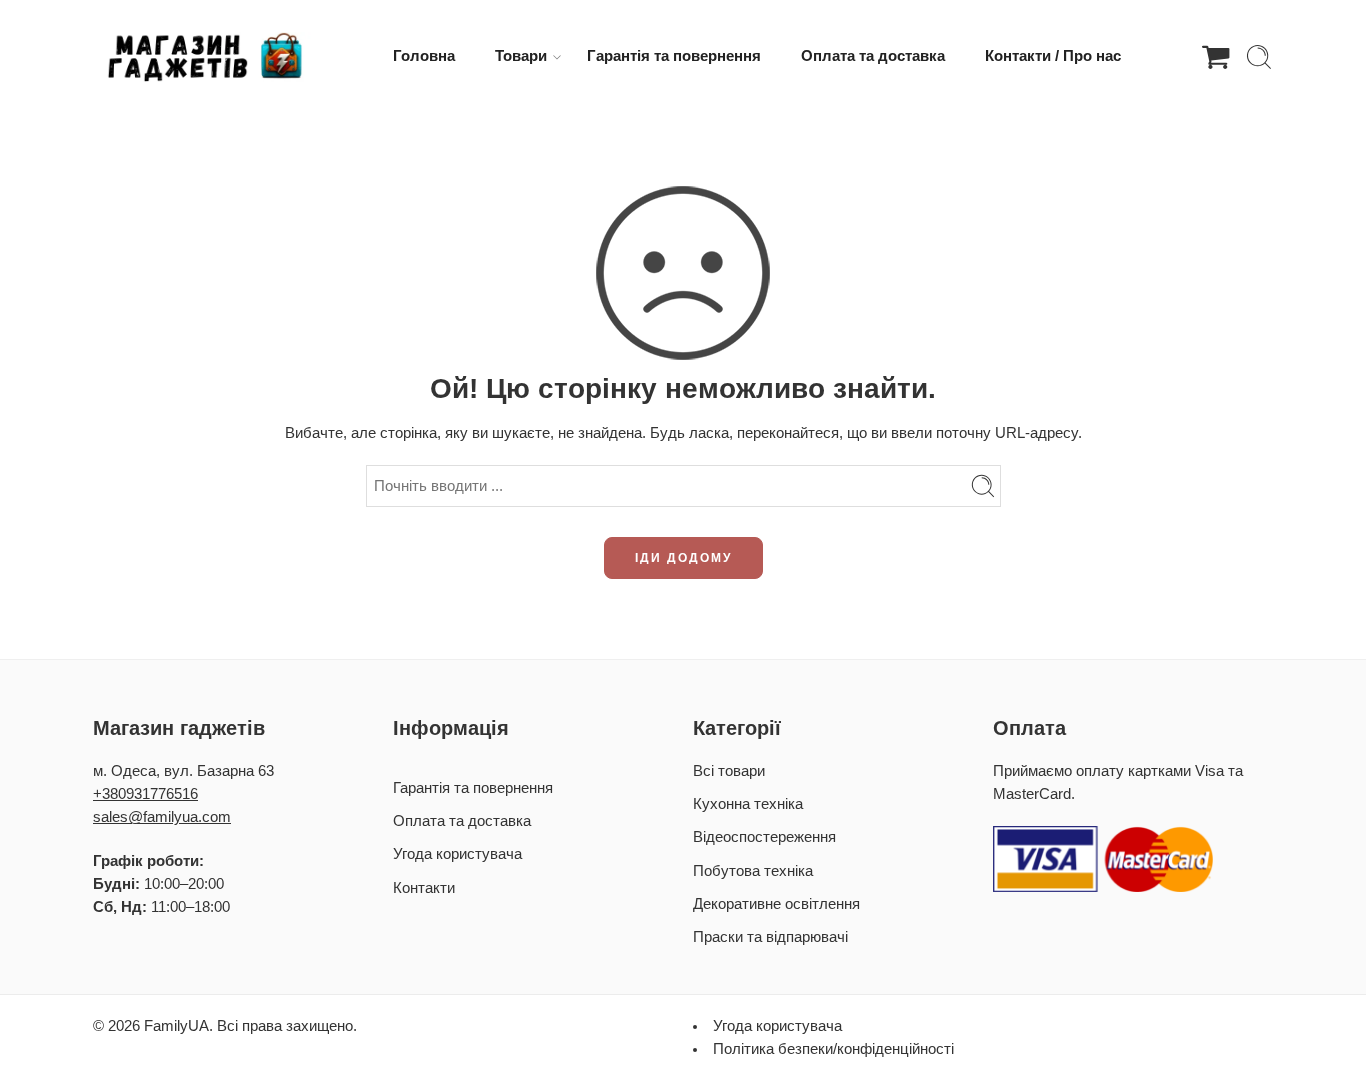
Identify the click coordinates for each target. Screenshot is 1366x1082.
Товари (521, 56)
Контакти (424, 888)
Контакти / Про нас (1053, 56)
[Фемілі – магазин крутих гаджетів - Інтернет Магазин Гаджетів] (202, 57)
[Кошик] (1216, 57)
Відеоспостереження (764, 837)
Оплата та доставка (873, 56)
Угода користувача (457, 854)
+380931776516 (145, 794)
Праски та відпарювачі (770, 937)
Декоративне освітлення (776, 904)
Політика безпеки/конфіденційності (833, 1049)
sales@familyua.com (162, 817)
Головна (424, 56)
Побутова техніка (753, 871)
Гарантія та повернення (674, 56)
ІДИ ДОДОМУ (683, 558)
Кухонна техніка (748, 804)
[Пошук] (1259, 57)
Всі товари (729, 771)
